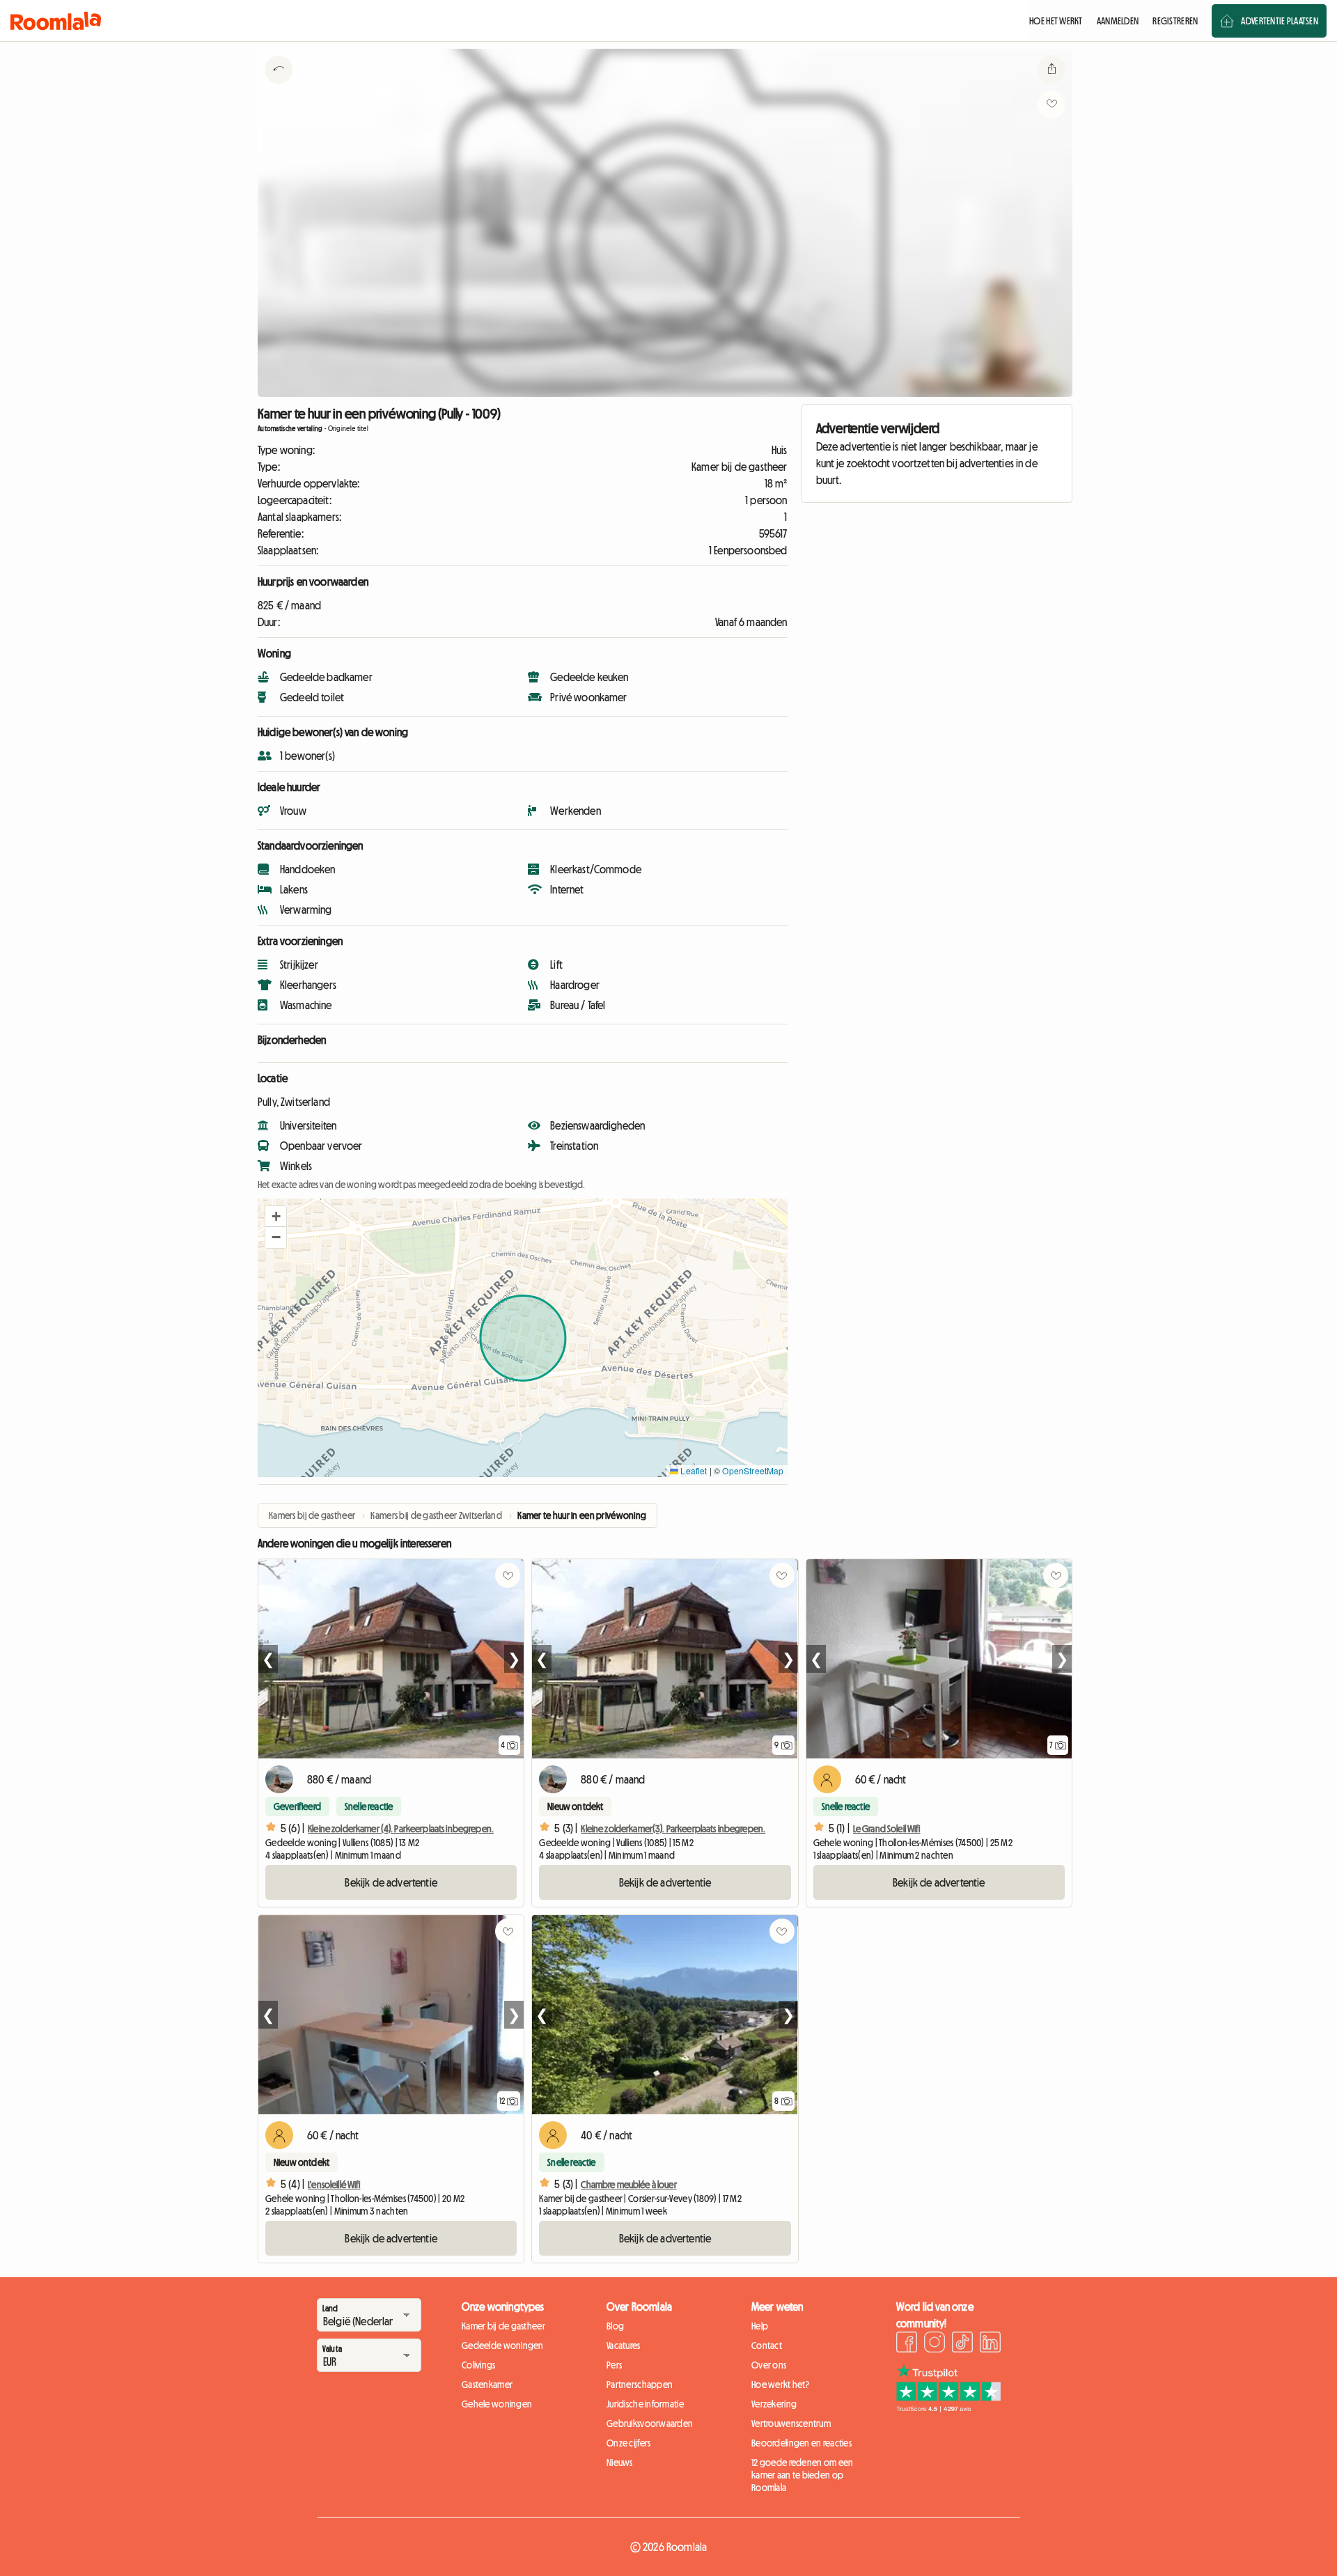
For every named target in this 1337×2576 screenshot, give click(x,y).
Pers (614, 2365)
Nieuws (620, 2462)
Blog (615, 2326)
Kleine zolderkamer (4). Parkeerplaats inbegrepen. (401, 1829)
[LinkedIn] (990, 2344)
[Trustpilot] (948, 2408)
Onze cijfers (628, 2443)
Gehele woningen (497, 2404)
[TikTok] (962, 2344)
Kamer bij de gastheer (503, 2326)
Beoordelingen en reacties (802, 2443)
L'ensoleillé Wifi (334, 2185)
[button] (276, 1217)
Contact (767, 2345)
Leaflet (693, 1470)
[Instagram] (935, 2344)
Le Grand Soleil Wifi (887, 1829)
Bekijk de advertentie (391, 1882)
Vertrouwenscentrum (791, 2423)
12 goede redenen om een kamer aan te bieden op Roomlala (802, 2475)
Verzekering (774, 2404)
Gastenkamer (487, 2384)
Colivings (479, 2365)
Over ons (769, 2365)
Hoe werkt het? (780, 2384)
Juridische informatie (645, 2404)
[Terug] (279, 87)
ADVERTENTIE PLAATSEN (1280, 21)
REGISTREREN (1175, 21)
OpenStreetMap (753, 1470)
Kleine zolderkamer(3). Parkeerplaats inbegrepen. (673, 1829)
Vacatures (624, 2345)
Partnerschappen (640, 2384)
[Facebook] (907, 2344)
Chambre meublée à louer (628, 2185)
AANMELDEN (1118, 21)
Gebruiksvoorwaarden (650, 2423)
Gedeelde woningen (503, 2345)
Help (760, 2326)
